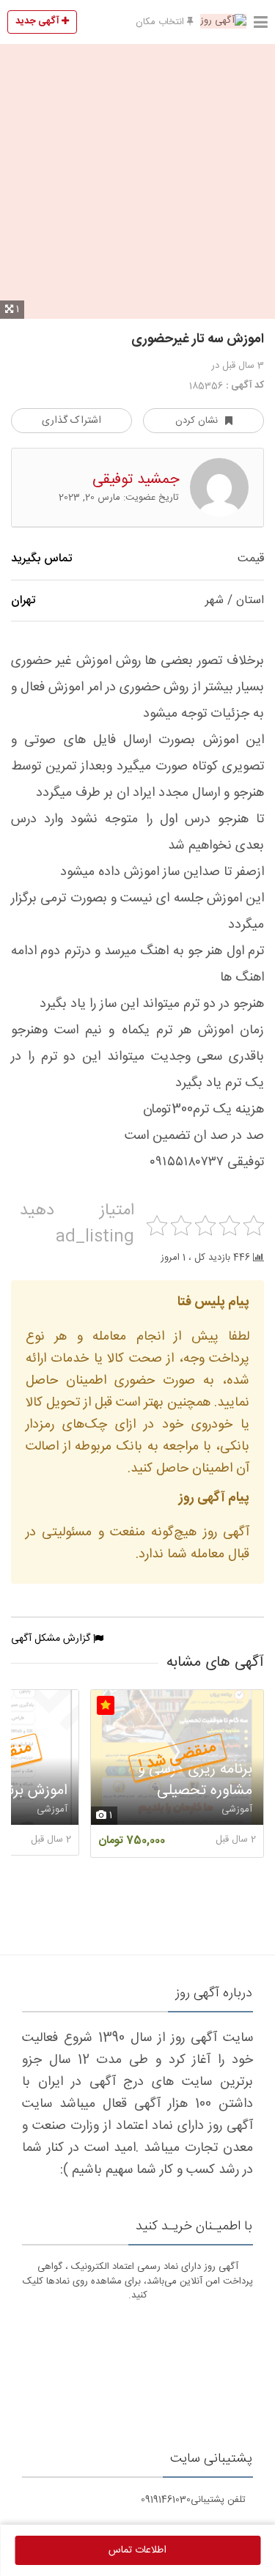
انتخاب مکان (161, 22)
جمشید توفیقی (136, 480)
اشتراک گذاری (71, 421)
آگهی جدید (38, 21)
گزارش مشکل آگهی (52, 1639)
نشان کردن (197, 421)
